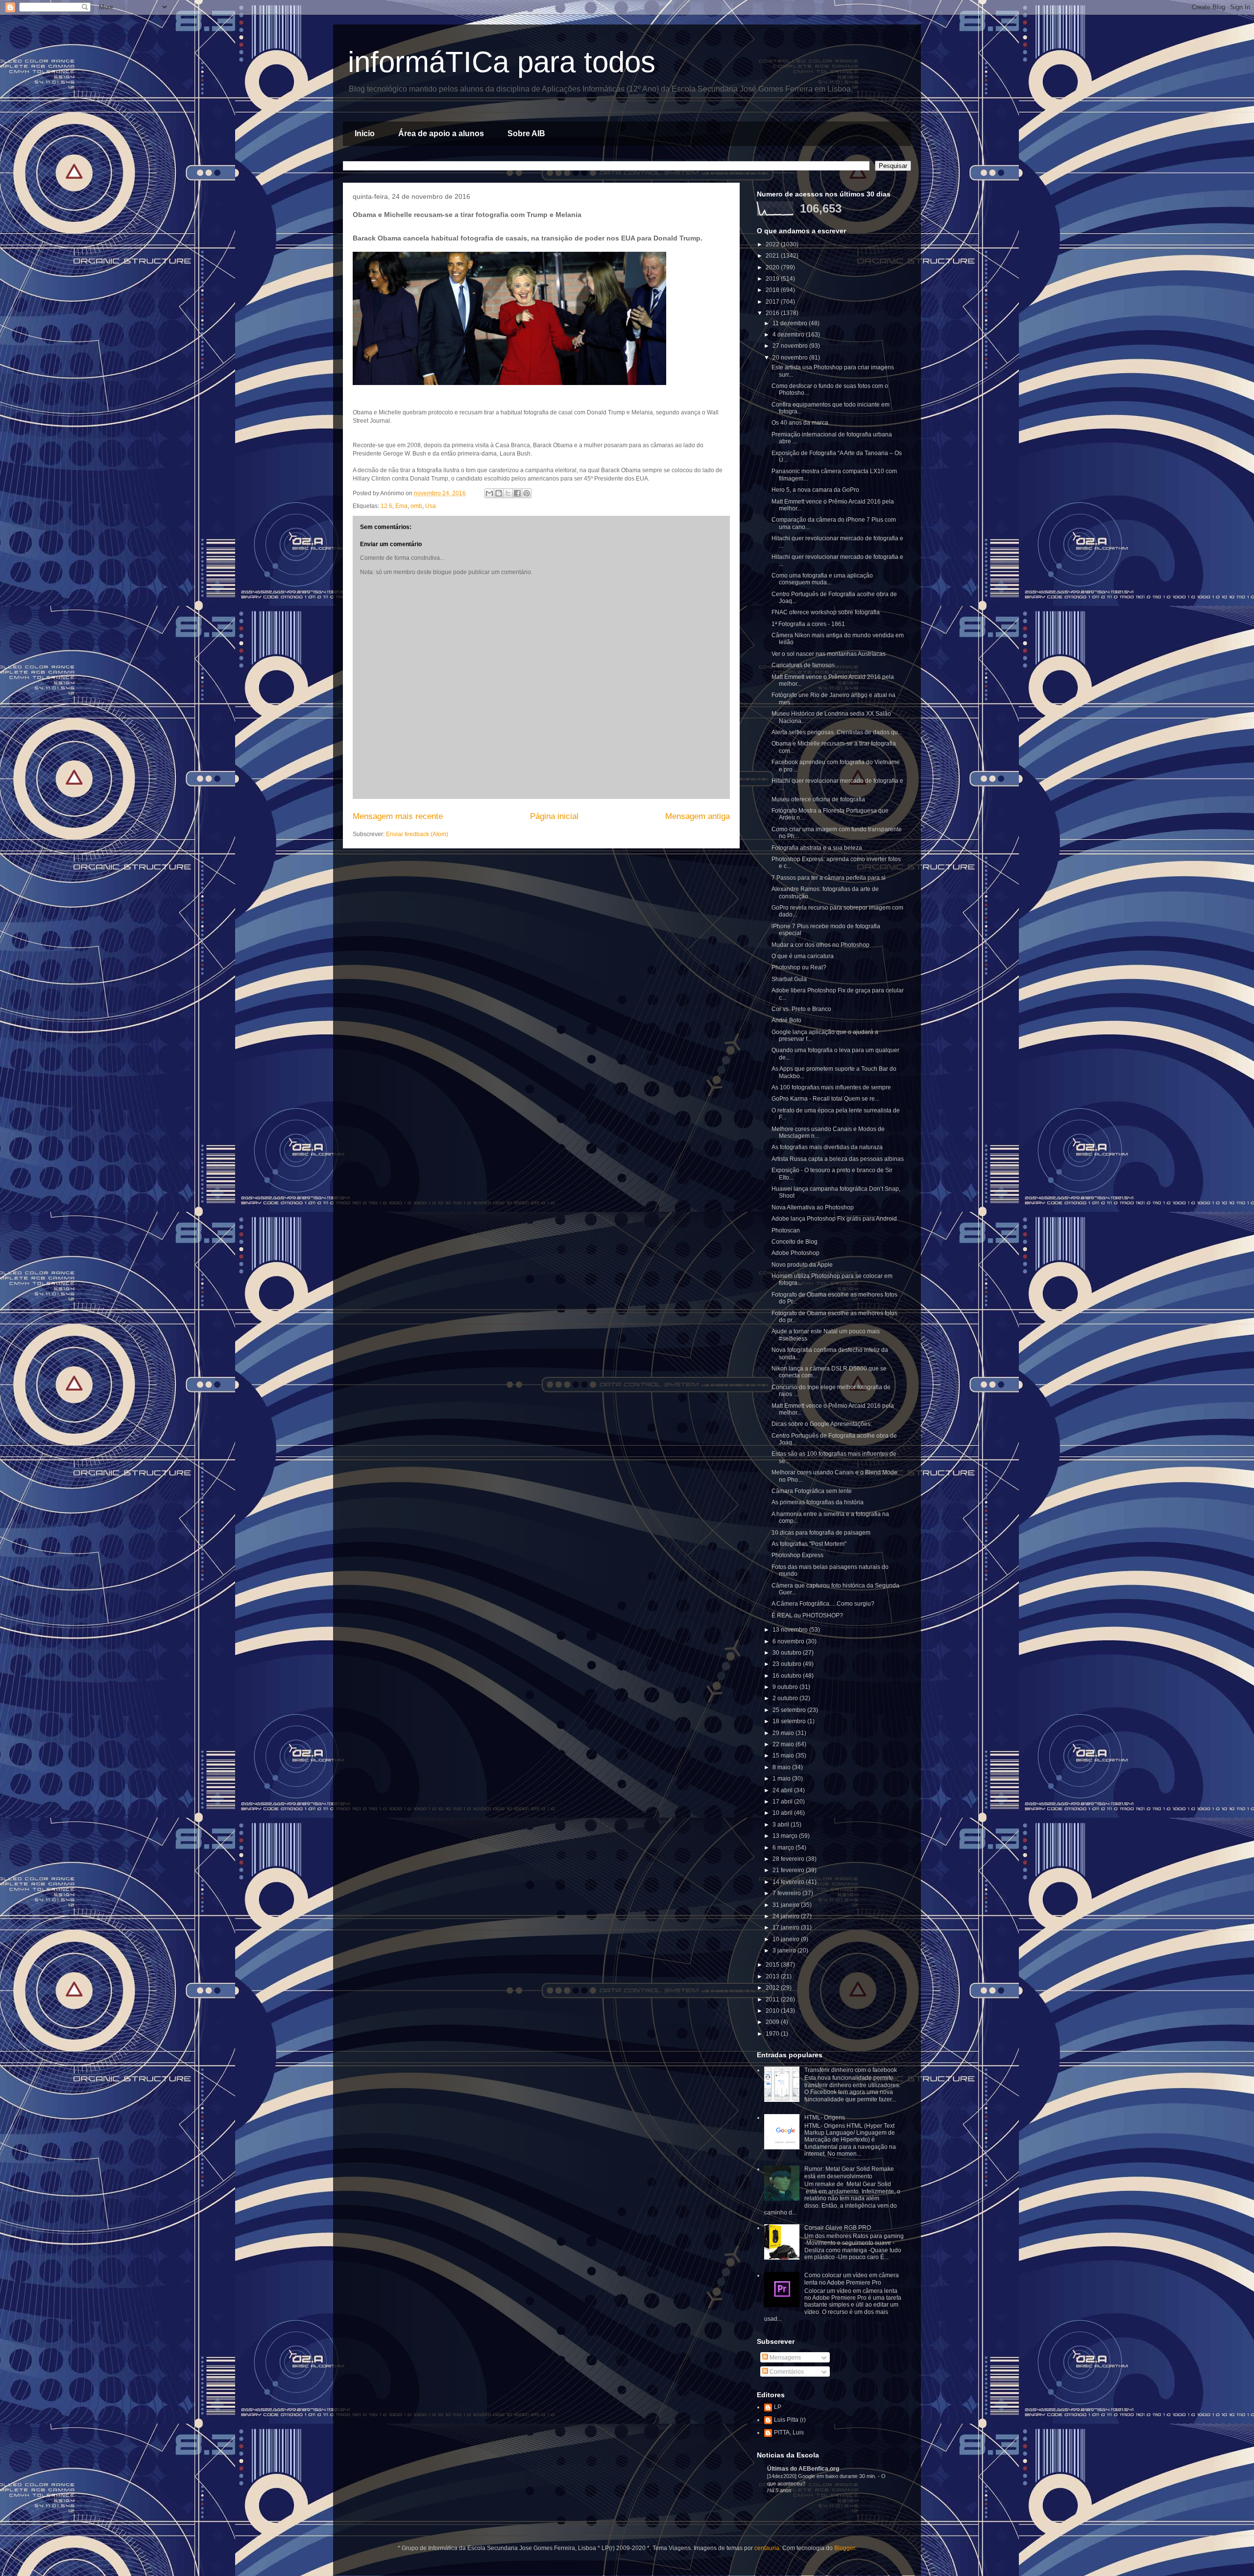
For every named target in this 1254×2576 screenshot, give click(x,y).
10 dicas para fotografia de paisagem (821, 1533)
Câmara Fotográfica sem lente (812, 1491)
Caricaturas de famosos (803, 665)
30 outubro (788, 1653)
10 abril (783, 1813)
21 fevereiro (789, 1870)
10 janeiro (787, 1939)
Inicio (365, 133)
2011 (773, 1999)
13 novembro (791, 1630)
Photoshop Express (797, 1555)
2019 (773, 279)
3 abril (782, 1825)
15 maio (784, 1756)
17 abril (783, 1802)
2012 (773, 1988)
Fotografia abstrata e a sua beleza (817, 848)
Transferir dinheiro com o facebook (851, 2070)
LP (778, 2407)
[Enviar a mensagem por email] (489, 493)
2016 (773, 313)
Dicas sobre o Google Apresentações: (822, 1424)
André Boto (786, 1020)
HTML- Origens (825, 2118)
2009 (773, 2022)
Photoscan (786, 1230)
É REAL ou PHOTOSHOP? (807, 1615)
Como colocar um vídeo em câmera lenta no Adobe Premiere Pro (852, 2279)
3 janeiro (785, 1950)
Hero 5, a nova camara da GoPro (815, 490)
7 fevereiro (787, 1893)
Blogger (844, 2548)
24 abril (783, 1790)
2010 (773, 2011)
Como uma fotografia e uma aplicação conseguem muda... (822, 579)
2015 (773, 1965)
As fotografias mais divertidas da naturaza (827, 1147)
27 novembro (791, 346)
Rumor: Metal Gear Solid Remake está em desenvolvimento (849, 2172)
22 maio (784, 1744)
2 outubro (786, 1698)
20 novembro (791, 358)
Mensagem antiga (698, 816)
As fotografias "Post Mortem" (809, 1544)
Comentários (786, 2372)
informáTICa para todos (502, 62)
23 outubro (788, 1664)
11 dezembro (791, 323)
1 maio (782, 1779)
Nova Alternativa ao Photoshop (813, 1207)
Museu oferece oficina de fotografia (818, 799)
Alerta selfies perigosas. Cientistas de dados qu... (837, 732)
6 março (784, 1848)
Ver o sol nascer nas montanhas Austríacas (829, 654)
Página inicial (554, 816)
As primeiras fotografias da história (818, 1502)
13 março (786, 1836)
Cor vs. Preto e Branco (801, 1009)
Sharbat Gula (789, 979)
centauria (767, 2548)
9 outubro (786, 1687)
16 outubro (788, 1676)
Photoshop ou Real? (799, 967)
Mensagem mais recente (398, 816)
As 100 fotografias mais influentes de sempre (831, 1087)
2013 (773, 1976)
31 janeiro (787, 1905)
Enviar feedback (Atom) (417, 834)
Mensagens (784, 2358)
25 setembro (790, 1710)
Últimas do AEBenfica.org (803, 2469)
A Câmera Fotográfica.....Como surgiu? (823, 1604)
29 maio (784, 1733)
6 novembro (789, 1641)
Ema (401, 506)
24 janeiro (787, 1916)
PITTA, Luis (789, 2432)
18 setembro (790, 1721)
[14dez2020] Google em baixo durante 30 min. (822, 2476)
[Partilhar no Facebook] (517, 493)
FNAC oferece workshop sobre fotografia (826, 612)
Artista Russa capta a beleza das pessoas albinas (838, 1159)
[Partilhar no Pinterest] (527, 493)
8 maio (782, 1767)
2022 (773, 244)
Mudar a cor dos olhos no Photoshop (820, 945)
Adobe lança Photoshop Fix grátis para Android (834, 1219)
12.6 (386, 506)
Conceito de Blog (795, 1242)
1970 (773, 2034)
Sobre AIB (526, 133)
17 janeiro (787, 1927)
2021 (773, 256)
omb (416, 506)
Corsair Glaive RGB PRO (838, 2228)
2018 (773, 290)
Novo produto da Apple (802, 1265)
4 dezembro (789, 335)
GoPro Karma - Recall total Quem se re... (825, 1099)
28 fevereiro (789, 1859)
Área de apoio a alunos (441, 133)
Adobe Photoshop (796, 1253)
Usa (431, 506)
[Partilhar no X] (508, 493)
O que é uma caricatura (803, 956)
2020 (773, 267)
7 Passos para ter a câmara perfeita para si (829, 878)
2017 (773, 302)
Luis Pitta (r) (790, 2420)
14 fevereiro (789, 1882)
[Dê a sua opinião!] (499, 493)
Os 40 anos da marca (800, 423)
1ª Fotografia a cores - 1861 (808, 624)
